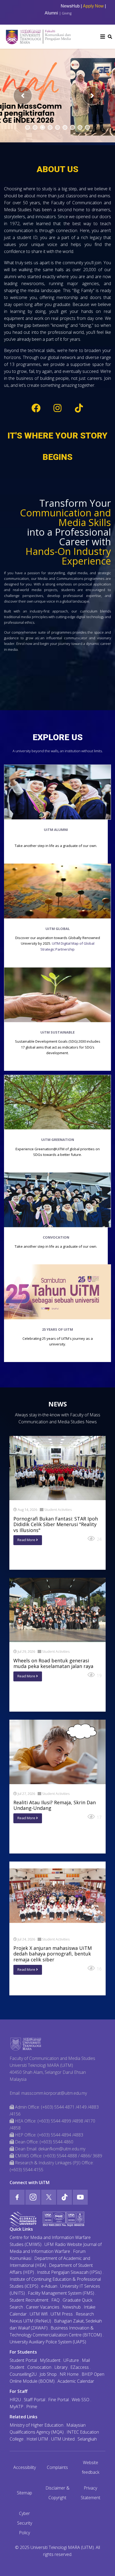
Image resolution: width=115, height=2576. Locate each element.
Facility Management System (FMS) (61, 2293)
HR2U (15, 2400)
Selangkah (87, 2439)
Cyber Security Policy (25, 2523)
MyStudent (50, 2360)
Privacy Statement (91, 2493)
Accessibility (25, 2467)
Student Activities (58, 1510)
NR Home (69, 2374)
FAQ (55, 2300)
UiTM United (63, 2439)
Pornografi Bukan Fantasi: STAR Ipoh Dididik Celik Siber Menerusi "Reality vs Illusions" (56, 1524)
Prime (32, 2407)
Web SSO (80, 2400)
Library (61, 2367)
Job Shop (48, 2374)
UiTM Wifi (39, 2314)
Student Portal (23, 2360)
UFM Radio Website (63, 2244)
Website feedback (91, 2467)
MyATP (16, 2407)
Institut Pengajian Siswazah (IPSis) (69, 2272)
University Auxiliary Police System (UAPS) (48, 2342)
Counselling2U (23, 2374)
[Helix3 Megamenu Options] (103, 37)
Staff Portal (34, 2400)
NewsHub (45, 6)
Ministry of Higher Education (37, 2425)
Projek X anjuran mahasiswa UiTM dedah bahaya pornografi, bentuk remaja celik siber (53, 1954)
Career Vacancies (43, 2307)
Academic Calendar (76, 2381)
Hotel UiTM (37, 2439)
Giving (67, 13)
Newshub (72, 2307)
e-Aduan (49, 2286)
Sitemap (24, 2493)
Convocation (39, 2367)
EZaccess (80, 2367)
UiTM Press (62, 2314)
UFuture (71, 2360)
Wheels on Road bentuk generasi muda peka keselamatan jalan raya (53, 1663)
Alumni (51, 13)
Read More (27, 1540)
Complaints (57, 2467)
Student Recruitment (29, 2300)
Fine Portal (58, 2400)
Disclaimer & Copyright (57, 2493)
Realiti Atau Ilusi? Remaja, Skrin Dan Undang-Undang (55, 1805)
